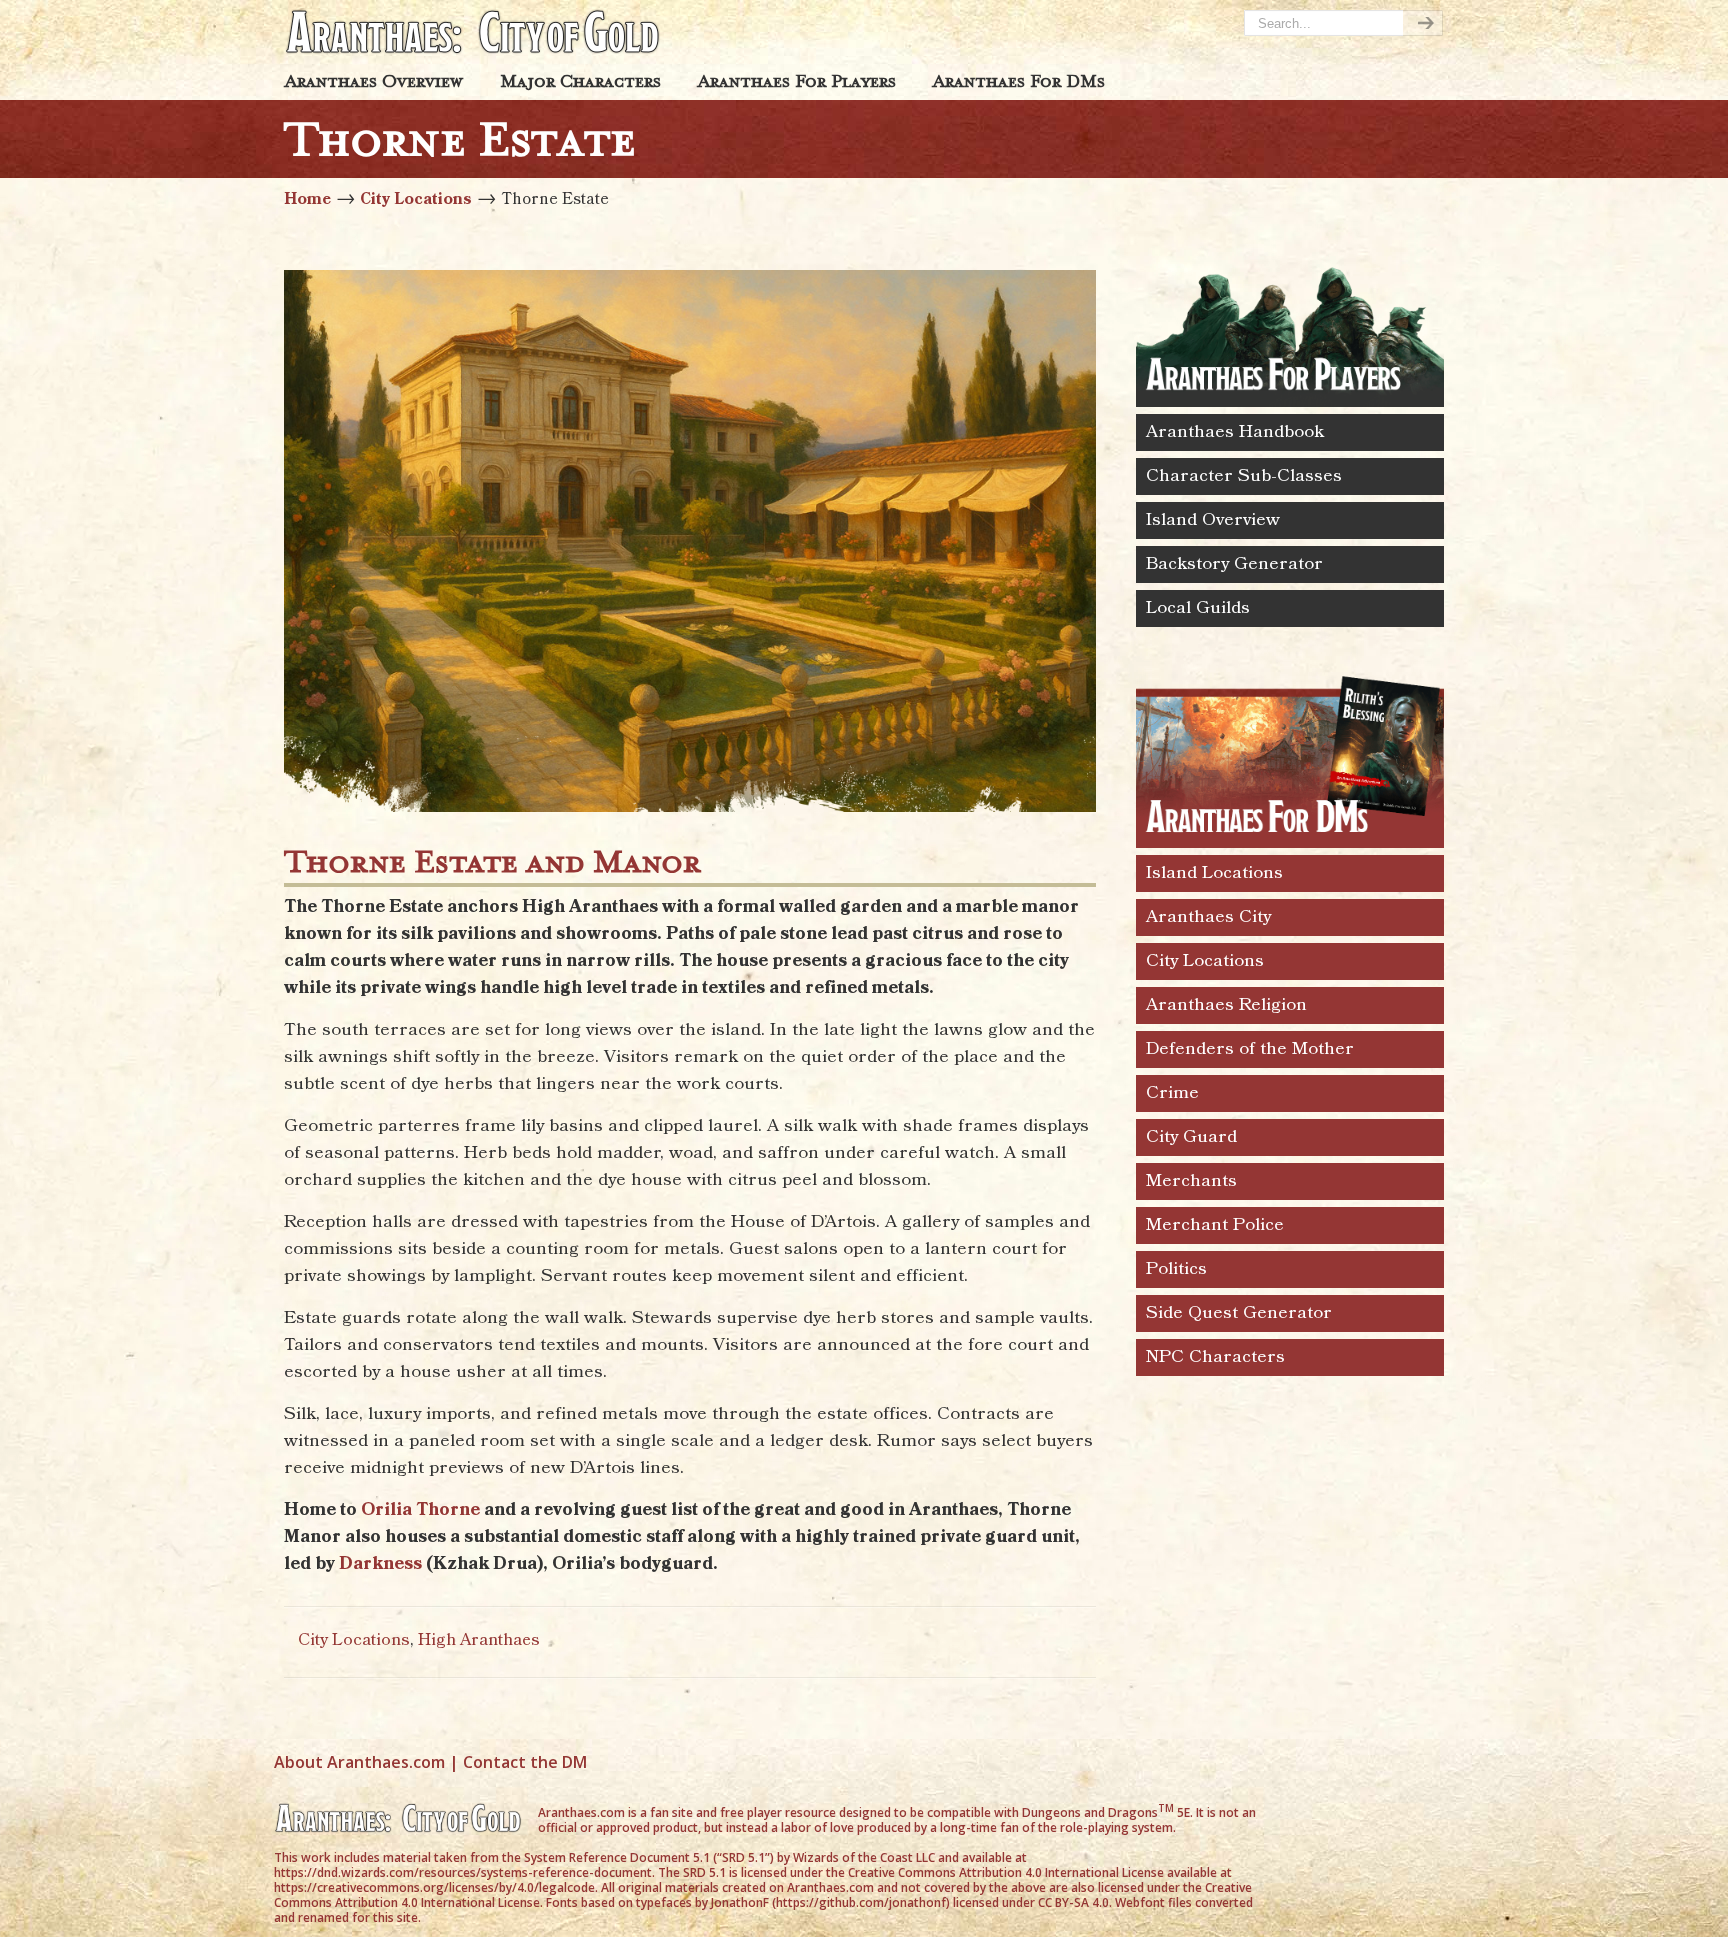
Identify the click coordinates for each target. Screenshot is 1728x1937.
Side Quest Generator (1239, 1313)
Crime (1172, 1093)
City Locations (416, 199)
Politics (1176, 1269)
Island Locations (1214, 873)
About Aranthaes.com (359, 1762)
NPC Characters (1215, 1357)
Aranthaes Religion (1226, 1005)
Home (307, 199)
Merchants (1191, 1181)
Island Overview (1213, 520)
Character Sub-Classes (1244, 476)
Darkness (380, 1564)
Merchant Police (1215, 1225)
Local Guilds (1198, 608)
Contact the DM (525, 1762)
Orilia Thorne (420, 1510)
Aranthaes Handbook (1235, 432)
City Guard (1191, 1137)
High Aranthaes (479, 1640)
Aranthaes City (1208, 917)
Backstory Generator (1234, 564)
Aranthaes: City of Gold (474, 31)
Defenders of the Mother (1250, 1049)
